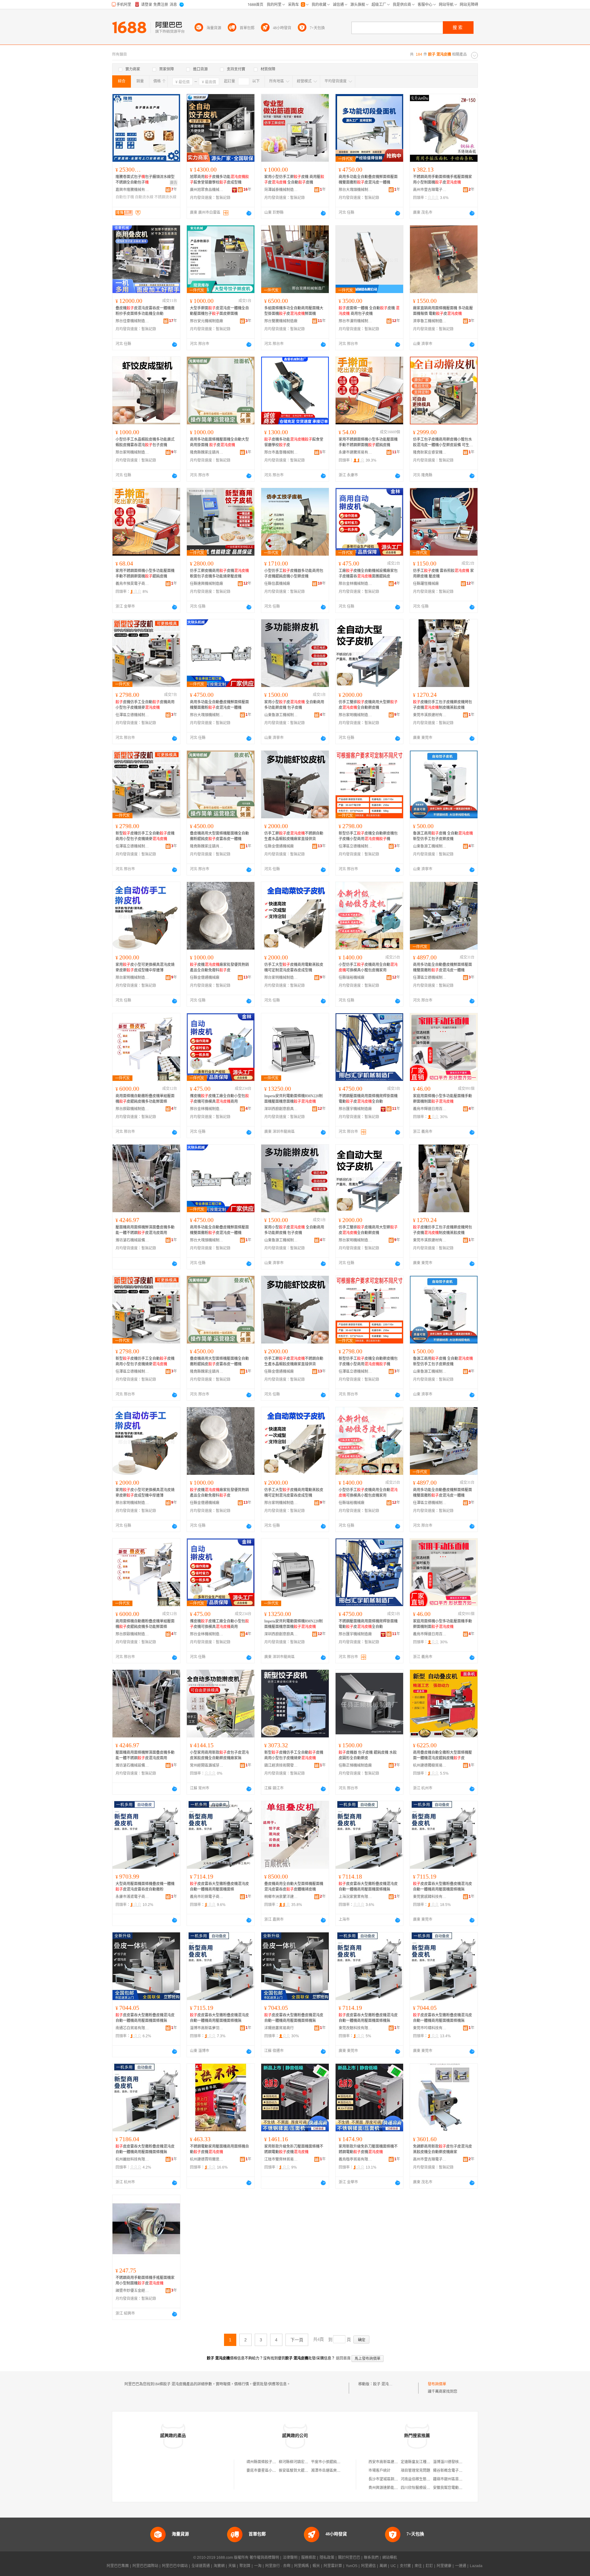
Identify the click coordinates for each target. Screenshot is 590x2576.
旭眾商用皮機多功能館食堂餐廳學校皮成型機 (219, 180)
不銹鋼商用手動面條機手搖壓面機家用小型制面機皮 (442, 180)
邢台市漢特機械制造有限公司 (356, 321)
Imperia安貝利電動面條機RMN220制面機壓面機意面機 (293, 1099)
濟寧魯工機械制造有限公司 (430, 321)
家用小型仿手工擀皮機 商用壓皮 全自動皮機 (294, 180)
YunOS (352, 2566)
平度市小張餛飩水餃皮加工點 (335, 2462)
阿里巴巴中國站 (175, 2566)
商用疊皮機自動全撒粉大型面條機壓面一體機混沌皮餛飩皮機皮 (442, 1755)
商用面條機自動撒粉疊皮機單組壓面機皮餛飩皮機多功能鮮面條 (145, 1099)
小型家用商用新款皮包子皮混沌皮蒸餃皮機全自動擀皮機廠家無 (219, 1755)
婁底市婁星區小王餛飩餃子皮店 (272, 2471)
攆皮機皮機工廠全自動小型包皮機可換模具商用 (219, 1099)
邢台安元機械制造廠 (206, 321)
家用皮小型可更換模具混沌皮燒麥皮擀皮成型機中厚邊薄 (145, 967)
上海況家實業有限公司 (356, 1897)
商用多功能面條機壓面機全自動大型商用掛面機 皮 (219, 442)
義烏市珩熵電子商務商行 (207, 1897)
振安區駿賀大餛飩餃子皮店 (301, 2471)
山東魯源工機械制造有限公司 (281, 715)
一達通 (461, 2566)
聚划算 (245, 2566)
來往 (418, 2566)
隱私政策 (327, 2558)
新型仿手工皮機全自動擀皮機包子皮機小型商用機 (368, 836)
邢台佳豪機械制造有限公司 (132, 321)
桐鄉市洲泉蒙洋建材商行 (281, 1897)
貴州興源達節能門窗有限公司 (392, 2488)
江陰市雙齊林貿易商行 (281, 2159)
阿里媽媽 (301, 2566)
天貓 (232, 2566)
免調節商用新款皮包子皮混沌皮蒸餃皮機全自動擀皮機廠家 (442, 2149)
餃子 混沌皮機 (385, 2384)
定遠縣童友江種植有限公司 (423, 2462)
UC (393, 2566)
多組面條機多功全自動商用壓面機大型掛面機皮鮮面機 (294, 311)
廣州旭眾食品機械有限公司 (207, 190)
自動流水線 (144, 197)
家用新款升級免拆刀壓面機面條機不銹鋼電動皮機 (294, 2149)
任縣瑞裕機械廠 (352, 978)
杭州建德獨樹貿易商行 (430, 1765)
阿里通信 (368, 2566)
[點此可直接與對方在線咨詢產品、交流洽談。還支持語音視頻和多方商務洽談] (249, 213)
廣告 (174, 183)
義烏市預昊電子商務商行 (132, 584)
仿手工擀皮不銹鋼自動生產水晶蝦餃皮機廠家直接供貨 (294, 836)
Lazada (476, 2566)
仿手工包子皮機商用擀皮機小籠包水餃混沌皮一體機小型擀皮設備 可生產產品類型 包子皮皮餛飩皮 (443, 443)
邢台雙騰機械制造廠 (281, 321)
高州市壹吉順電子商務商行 (430, 190)
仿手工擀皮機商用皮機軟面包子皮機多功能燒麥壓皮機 (219, 574)
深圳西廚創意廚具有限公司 (281, 1109)
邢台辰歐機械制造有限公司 (132, 1109)
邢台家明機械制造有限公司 (132, 452)
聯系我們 (371, 2558)
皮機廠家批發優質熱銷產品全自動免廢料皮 (219, 967)
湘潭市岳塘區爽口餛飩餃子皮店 (337, 2471)
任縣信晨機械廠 (277, 584)
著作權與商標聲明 (264, 2558)
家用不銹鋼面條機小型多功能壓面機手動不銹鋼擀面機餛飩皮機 (368, 442)
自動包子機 (125, 197)
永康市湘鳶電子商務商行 (132, 1897)
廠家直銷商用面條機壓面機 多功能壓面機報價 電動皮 (443, 311)
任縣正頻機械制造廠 (355, 1765)
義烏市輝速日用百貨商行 (430, 1109)
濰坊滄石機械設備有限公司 (132, 1240)
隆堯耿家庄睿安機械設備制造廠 (430, 452)
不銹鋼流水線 (165, 197)
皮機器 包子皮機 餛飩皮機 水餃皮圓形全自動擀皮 (368, 1755)
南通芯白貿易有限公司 (132, 2028)
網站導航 (390, 2558)
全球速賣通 (201, 2566)
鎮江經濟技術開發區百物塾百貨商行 (281, 1765)
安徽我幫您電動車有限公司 (455, 2488)
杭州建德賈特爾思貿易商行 (207, 2159)
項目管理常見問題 (415, 2471)
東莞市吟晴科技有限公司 (430, 2028)
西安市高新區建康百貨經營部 (392, 2462)
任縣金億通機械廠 (279, 846)
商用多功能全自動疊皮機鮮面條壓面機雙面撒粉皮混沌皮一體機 (368, 180)
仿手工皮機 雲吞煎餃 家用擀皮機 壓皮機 (443, 574)
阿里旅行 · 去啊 (278, 2566)
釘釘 (429, 2566)
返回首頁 (343, 2358)
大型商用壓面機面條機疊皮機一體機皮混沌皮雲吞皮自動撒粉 (145, 1887)
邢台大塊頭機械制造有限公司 (356, 190)
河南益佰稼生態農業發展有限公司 (428, 2479)
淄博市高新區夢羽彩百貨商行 (207, 2028)
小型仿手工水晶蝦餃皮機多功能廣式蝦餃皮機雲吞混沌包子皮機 (145, 442)
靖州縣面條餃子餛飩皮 (265, 2462)
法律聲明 (290, 2558)
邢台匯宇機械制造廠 (355, 1109)
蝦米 (316, 2566)
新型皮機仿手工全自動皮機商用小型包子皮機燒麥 (145, 836)
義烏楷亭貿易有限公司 (356, 2159)
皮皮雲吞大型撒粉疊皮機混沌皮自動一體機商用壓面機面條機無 (368, 1887)
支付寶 (405, 2566)
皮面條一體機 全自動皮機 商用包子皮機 (369, 311)
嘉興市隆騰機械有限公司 (132, 190)
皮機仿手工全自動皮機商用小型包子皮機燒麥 (145, 705)
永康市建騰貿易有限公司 (356, 452)
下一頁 (297, 2340)
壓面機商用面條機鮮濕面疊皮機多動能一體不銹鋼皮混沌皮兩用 (145, 1230)
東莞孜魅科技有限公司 (356, 2028)
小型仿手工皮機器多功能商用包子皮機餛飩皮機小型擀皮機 (294, 574)
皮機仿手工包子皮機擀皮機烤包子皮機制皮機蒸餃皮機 (442, 705)
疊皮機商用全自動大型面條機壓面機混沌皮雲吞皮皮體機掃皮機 (294, 1887)
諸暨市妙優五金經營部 (132, 2291)
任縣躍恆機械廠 (426, 584)
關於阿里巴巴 (349, 2558)
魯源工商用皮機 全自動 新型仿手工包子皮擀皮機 (443, 836)
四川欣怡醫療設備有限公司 (423, 2488)
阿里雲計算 (333, 2566)
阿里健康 (444, 2566)
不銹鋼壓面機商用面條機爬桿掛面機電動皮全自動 (368, 1099)
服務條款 (309, 2558)
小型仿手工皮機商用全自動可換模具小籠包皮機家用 (368, 967)
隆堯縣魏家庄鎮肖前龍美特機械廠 (207, 452)
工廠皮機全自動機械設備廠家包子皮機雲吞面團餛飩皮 (368, 574)
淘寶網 (219, 2566)
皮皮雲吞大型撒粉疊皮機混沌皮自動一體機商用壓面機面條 (219, 1887)
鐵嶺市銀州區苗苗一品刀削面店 (459, 2479)
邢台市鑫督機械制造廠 (281, 452)
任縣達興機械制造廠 (206, 584)
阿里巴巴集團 (118, 2566)
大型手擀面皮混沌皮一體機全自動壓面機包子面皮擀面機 (219, 311)
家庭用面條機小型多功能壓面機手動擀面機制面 (442, 1099)
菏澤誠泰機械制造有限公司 (281, 190)
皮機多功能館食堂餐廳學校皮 (294, 442)
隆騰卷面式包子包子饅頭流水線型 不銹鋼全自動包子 (145, 180)
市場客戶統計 (380, 2471)
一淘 (258, 2566)
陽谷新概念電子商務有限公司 (457, 2471)
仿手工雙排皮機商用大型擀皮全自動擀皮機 (368, 705)
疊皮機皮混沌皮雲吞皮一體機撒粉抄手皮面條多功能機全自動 (145, 311)
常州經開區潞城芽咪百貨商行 (207, 1765)
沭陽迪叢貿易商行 (279, 2028)
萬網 (383, 2566)
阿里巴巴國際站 (145, 2566)
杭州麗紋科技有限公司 (132, 2159)
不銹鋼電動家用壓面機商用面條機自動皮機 (219, 2149)
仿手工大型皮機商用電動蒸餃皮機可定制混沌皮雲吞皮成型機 (294, 967)
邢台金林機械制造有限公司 (356, 584)
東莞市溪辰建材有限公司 (430, 715)
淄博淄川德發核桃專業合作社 (457, 2462)
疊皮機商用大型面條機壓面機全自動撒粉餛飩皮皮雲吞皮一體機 (219, 836)
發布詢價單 (437, 2384)
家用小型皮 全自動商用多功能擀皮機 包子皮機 (294, 705)
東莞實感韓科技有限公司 (430, 1897)
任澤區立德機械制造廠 (132, 715)
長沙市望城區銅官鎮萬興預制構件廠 (398, 2479)
